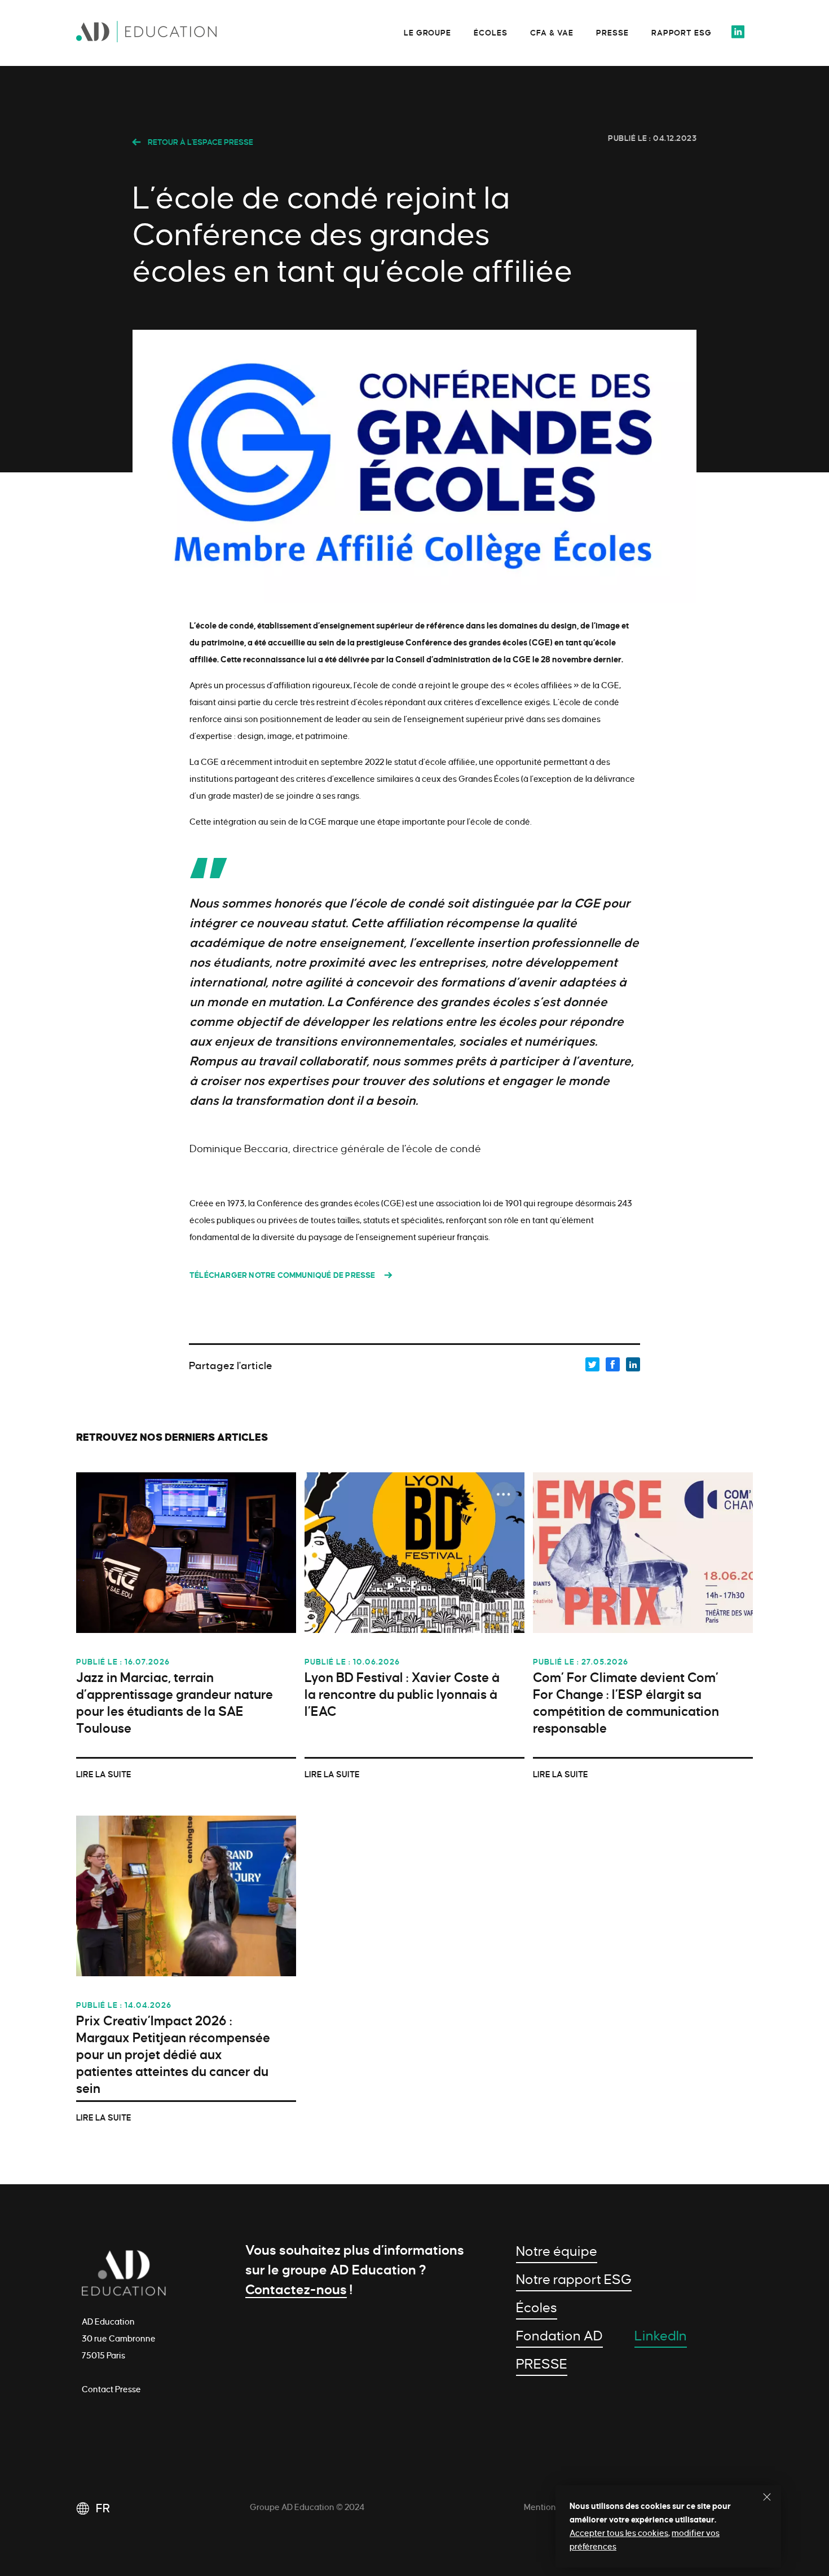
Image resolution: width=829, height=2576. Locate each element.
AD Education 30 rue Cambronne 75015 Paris (119, 2339)
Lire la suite (104, 1774)
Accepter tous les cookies (619, 2533)
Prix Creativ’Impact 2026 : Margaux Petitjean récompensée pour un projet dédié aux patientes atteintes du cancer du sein (173, 2055)
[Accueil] (161, 35)
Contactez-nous (296, 2290)
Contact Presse (111, 2389)
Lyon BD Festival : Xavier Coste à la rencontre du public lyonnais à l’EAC (402, 1695)
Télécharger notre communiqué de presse (283, 1275)
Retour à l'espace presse (200, 142)
